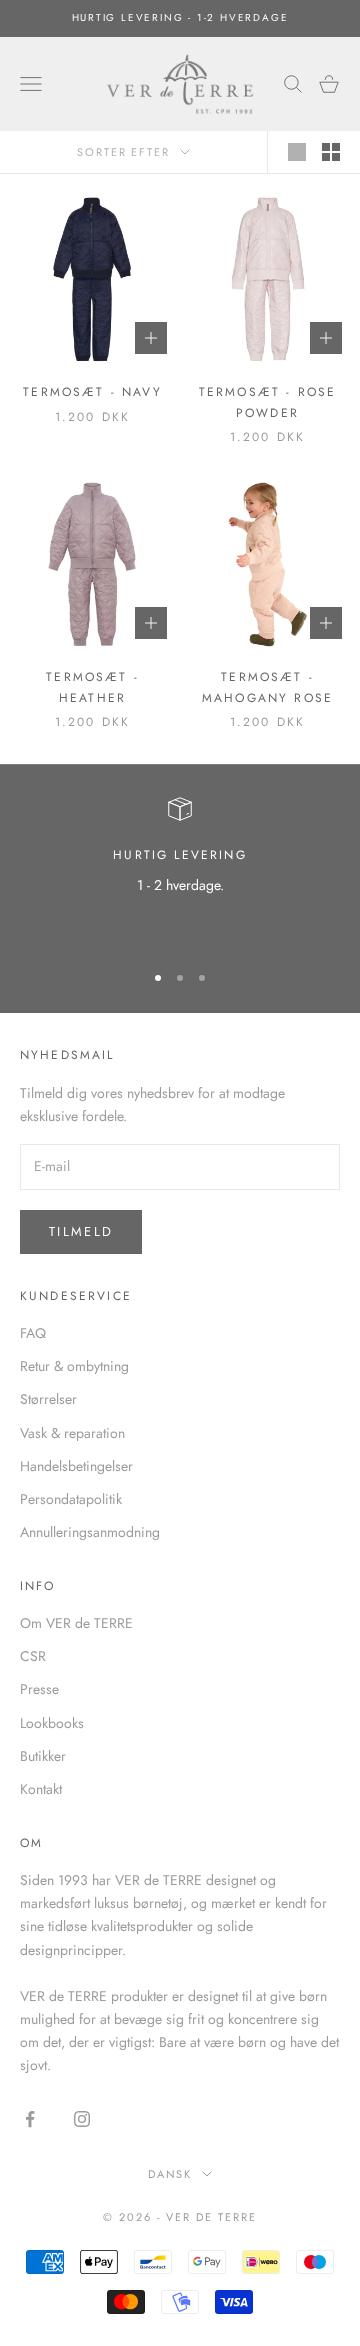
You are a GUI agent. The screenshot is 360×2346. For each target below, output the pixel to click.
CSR (33, 1656)
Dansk (170, 2174)
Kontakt (41, 1789)
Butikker (43, 1756)
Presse (39, 1689)
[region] (180, 870)
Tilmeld (81, 1231)
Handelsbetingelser (76, 1466)
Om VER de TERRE (76, 1623)
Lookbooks (52, 1723)
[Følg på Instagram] (82, 2119)
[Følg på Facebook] (30, 2119)
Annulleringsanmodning (90, 1532)
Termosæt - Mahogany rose (267, 687)
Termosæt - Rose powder (267, 402)
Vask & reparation (72, 1433)
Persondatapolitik (71, 1499)
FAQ (33, 1333)
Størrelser (48, 1399)
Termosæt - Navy (92, 392)
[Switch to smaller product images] (331, 152)
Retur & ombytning (74, 1366)
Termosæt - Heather (92, 687)
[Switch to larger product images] (297, 152)
